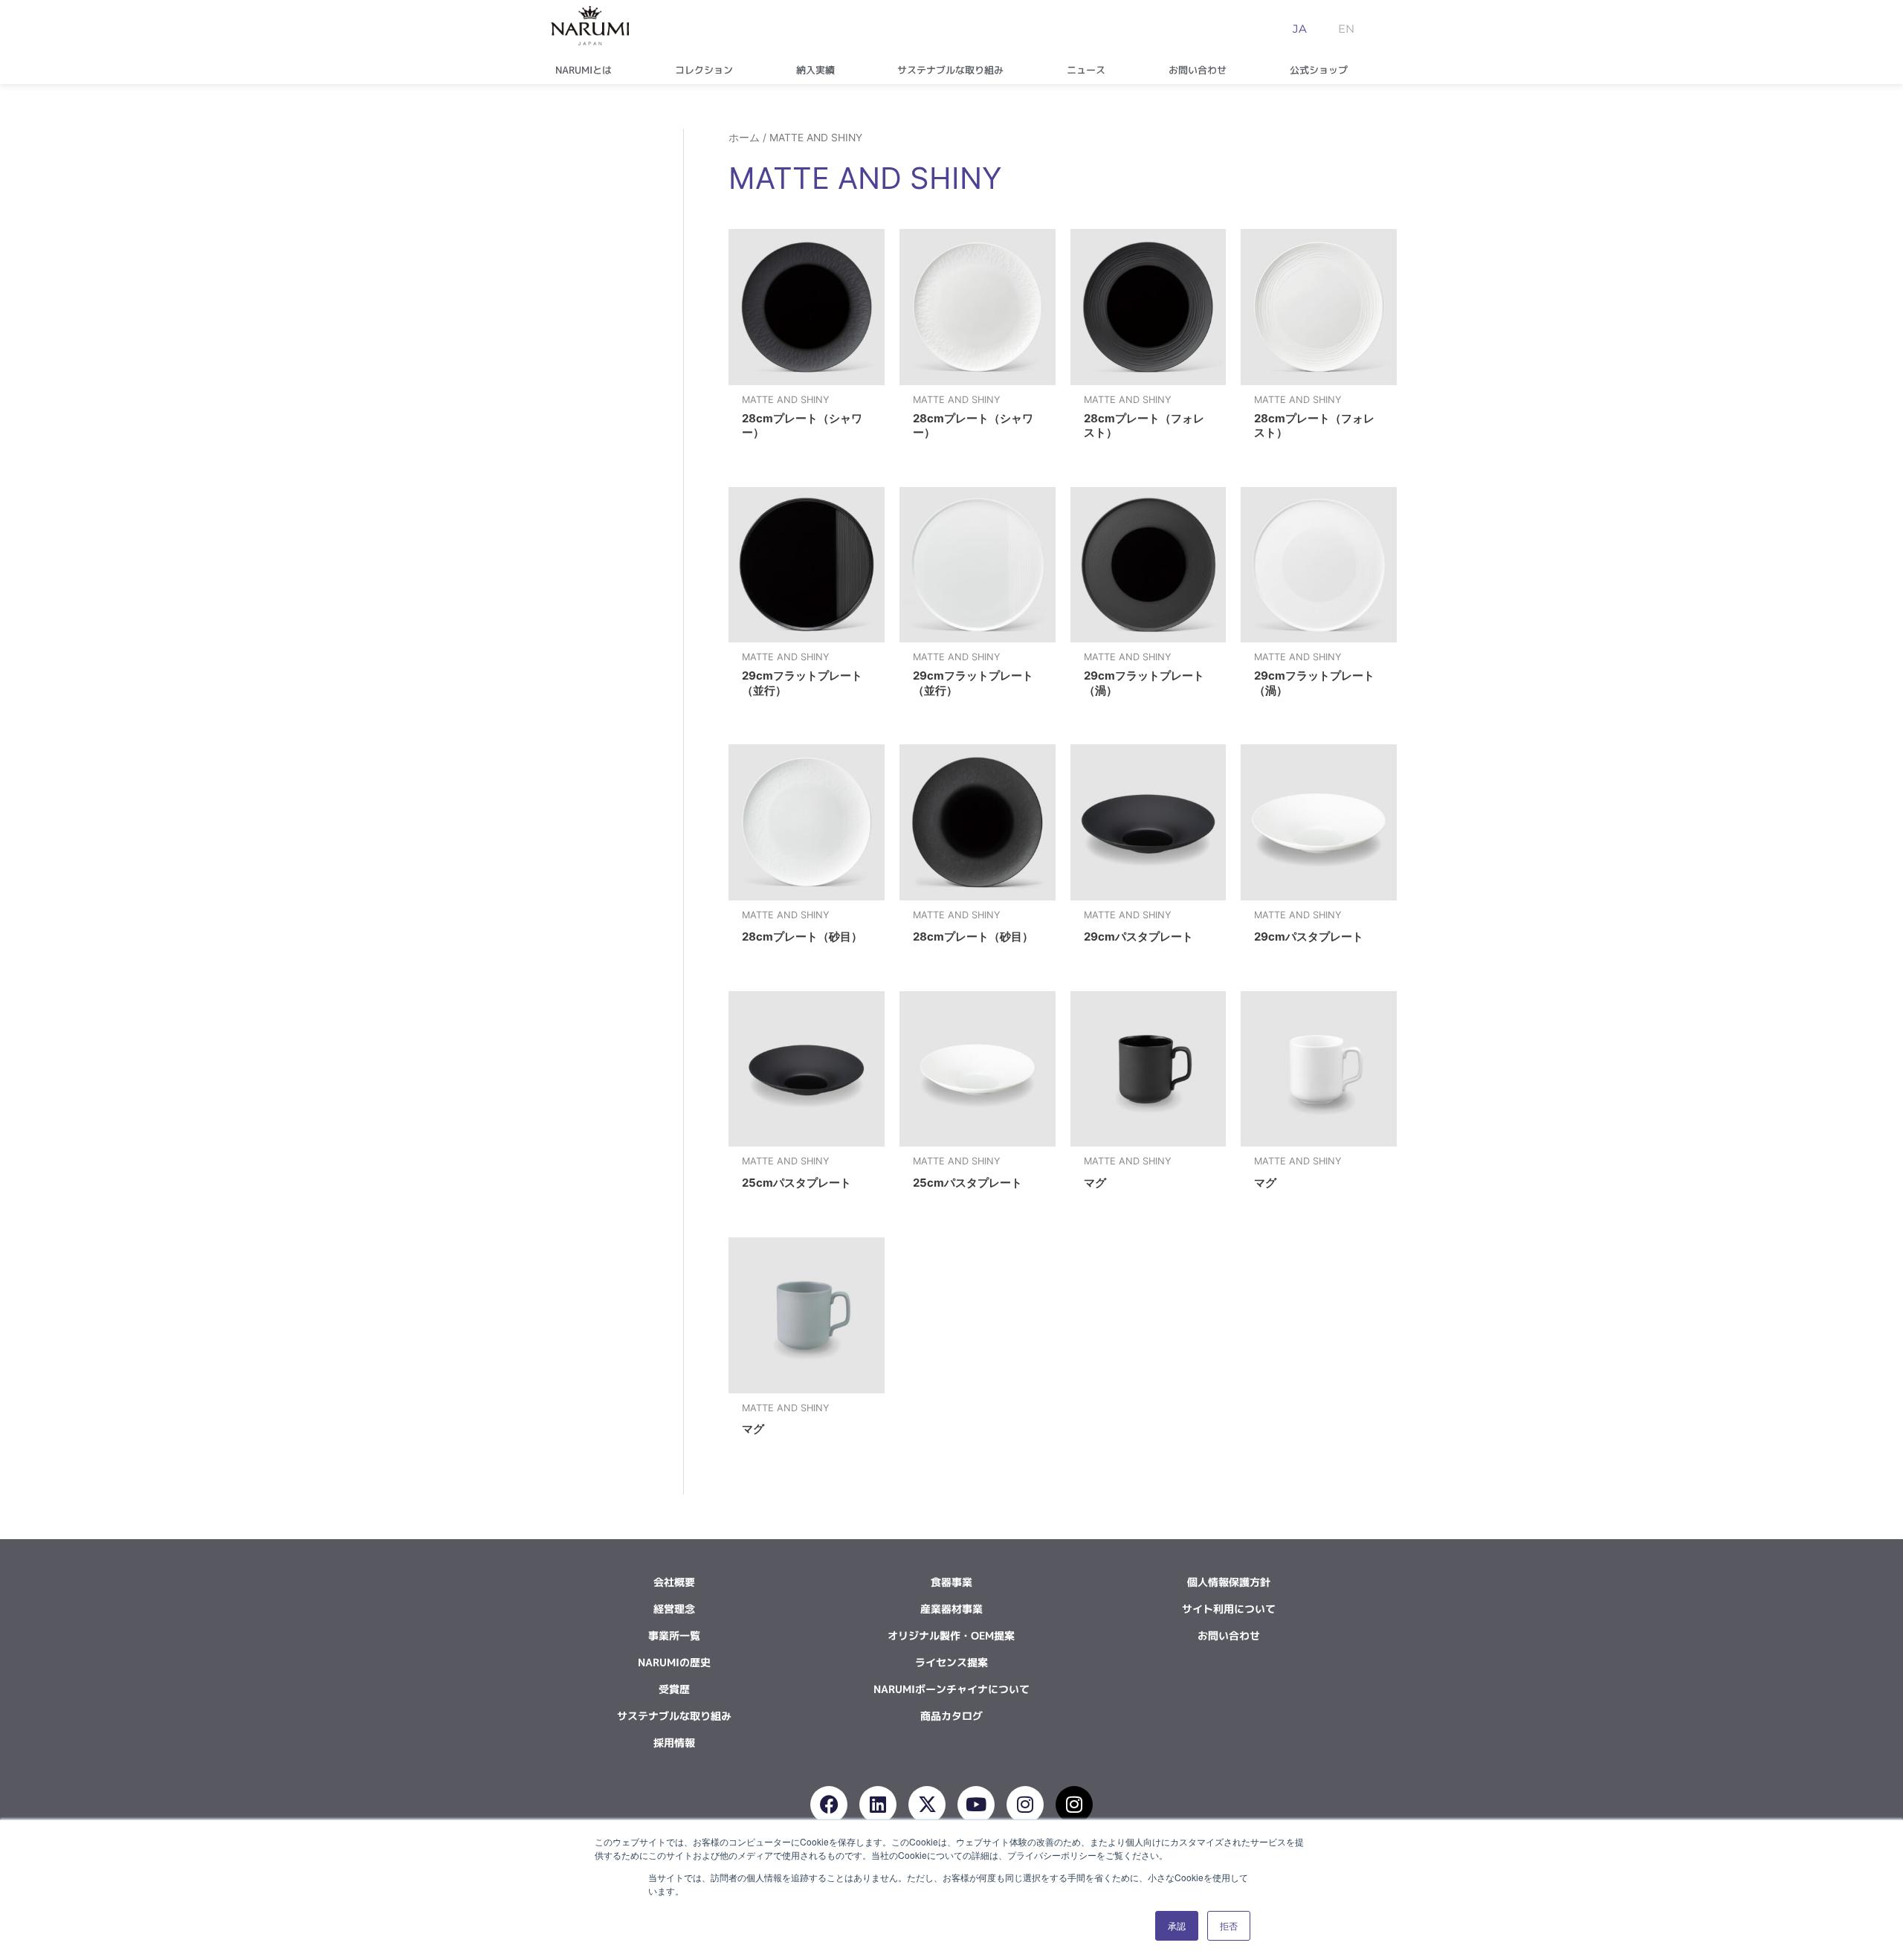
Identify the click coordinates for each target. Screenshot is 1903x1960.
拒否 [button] (1229, 1925)
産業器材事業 (951, 1609)
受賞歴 (674, 1689)
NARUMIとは (584, 70)
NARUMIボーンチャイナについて (951, 1689)
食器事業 (951, 1582)
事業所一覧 (674, 1635)
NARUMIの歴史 (674, 1662)
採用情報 (674, 1743)
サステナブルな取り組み (950, 70)
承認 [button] (1177, 1925)
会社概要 (674, 1582)
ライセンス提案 (951, 1662)
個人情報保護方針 (1229, 1582)
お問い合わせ (1198, 70)
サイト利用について (1229, 1609)
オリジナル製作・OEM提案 (951, 1635)
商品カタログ (951, 1716)
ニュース (1086, 70)
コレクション (704, 70)
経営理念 (674, 1609)
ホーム (744, 138)
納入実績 (815, 70)
